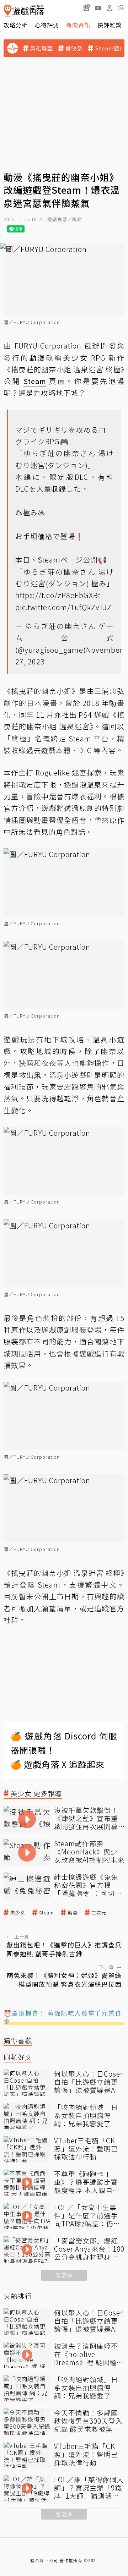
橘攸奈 (74, 48)
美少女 (18, 1913)
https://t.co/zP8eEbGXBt (58, 595)
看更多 (64, 2275)
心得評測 (47, 25)
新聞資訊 (78, 25)
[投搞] (87, 7)
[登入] (110, 8)
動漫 (73, 1913)
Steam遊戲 (110, 48)
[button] (121, 7)
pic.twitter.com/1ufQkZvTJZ (63, 607)
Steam (46, 1913)
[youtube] (98, 7)
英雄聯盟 (42, 48)
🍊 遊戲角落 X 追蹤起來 (58, 1764)
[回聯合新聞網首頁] (8, 11)
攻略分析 (16, 25)
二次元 (99, 1913)
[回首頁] (24, 11)
